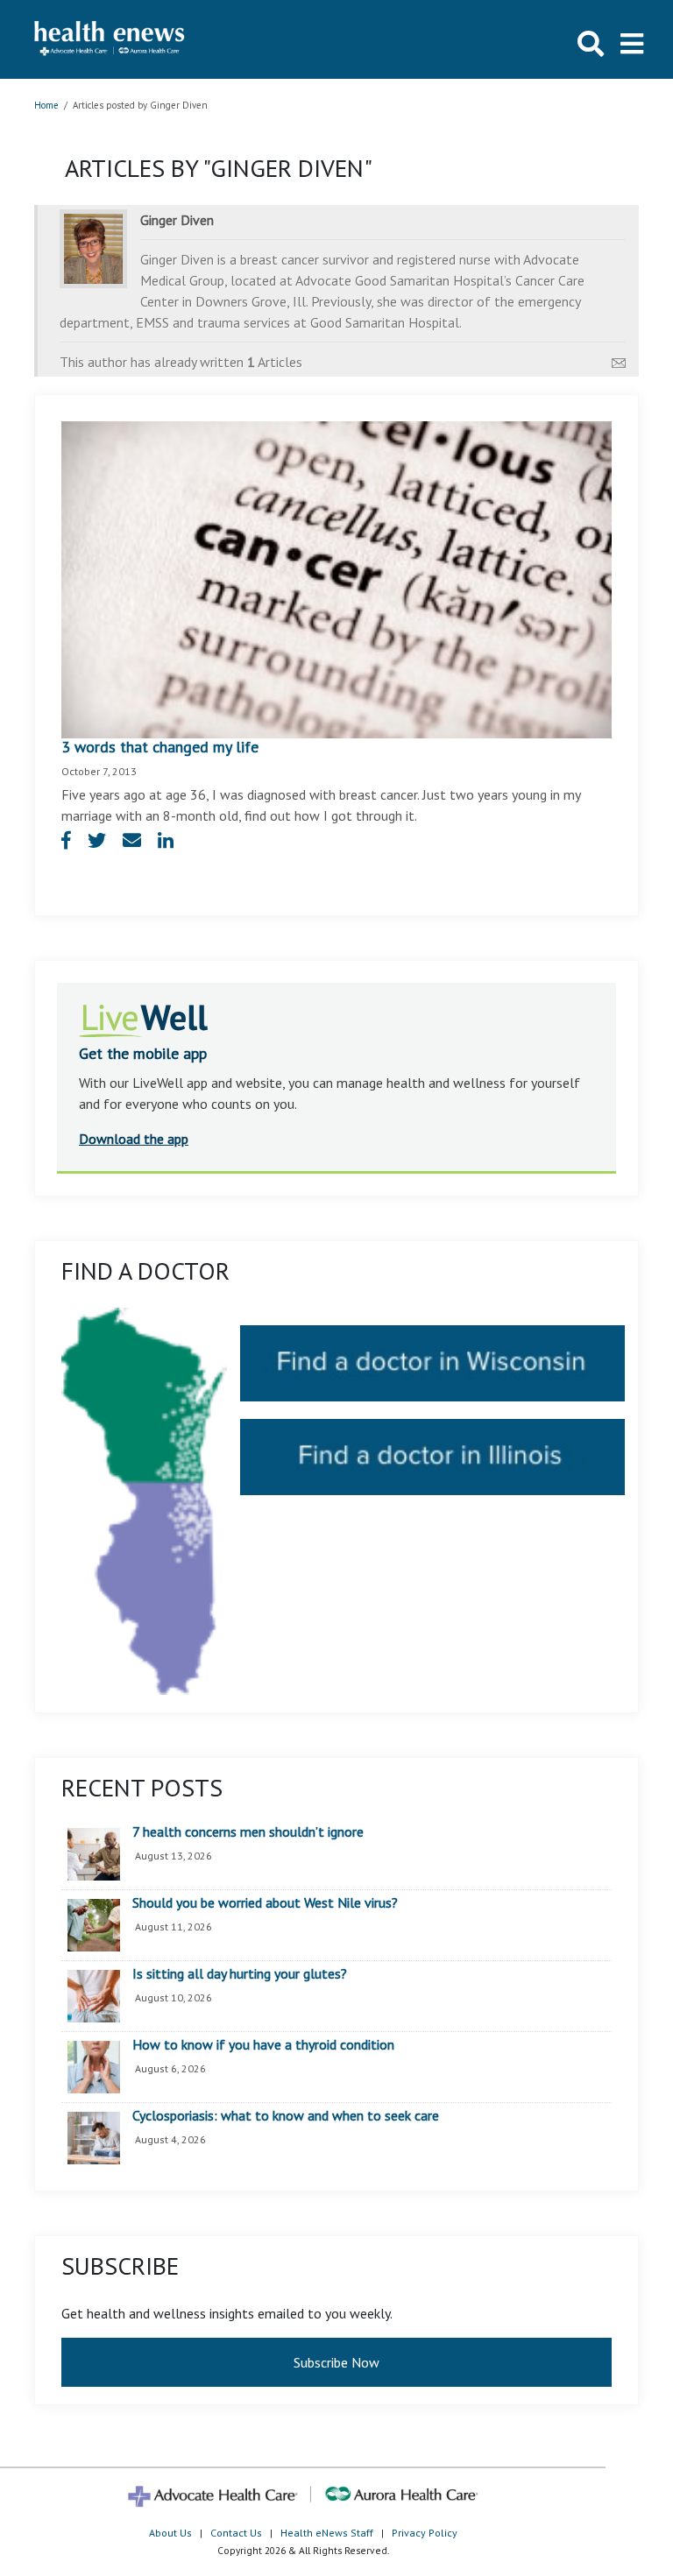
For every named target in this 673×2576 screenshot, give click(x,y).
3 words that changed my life (160, 747)
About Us (170, 2533)
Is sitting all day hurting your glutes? (240, 1974)
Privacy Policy (425, 2533)
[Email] (619, 358)
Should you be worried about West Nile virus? (265, 1903)
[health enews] (110, 39)
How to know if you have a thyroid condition (263, 2045)
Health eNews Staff (327, 2533)
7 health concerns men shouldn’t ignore (248, 1832)
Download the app (134, 1139)
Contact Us (236, 2533)
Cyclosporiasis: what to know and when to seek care (286, 2116)
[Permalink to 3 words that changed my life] (336, 578)
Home (46, 105)
